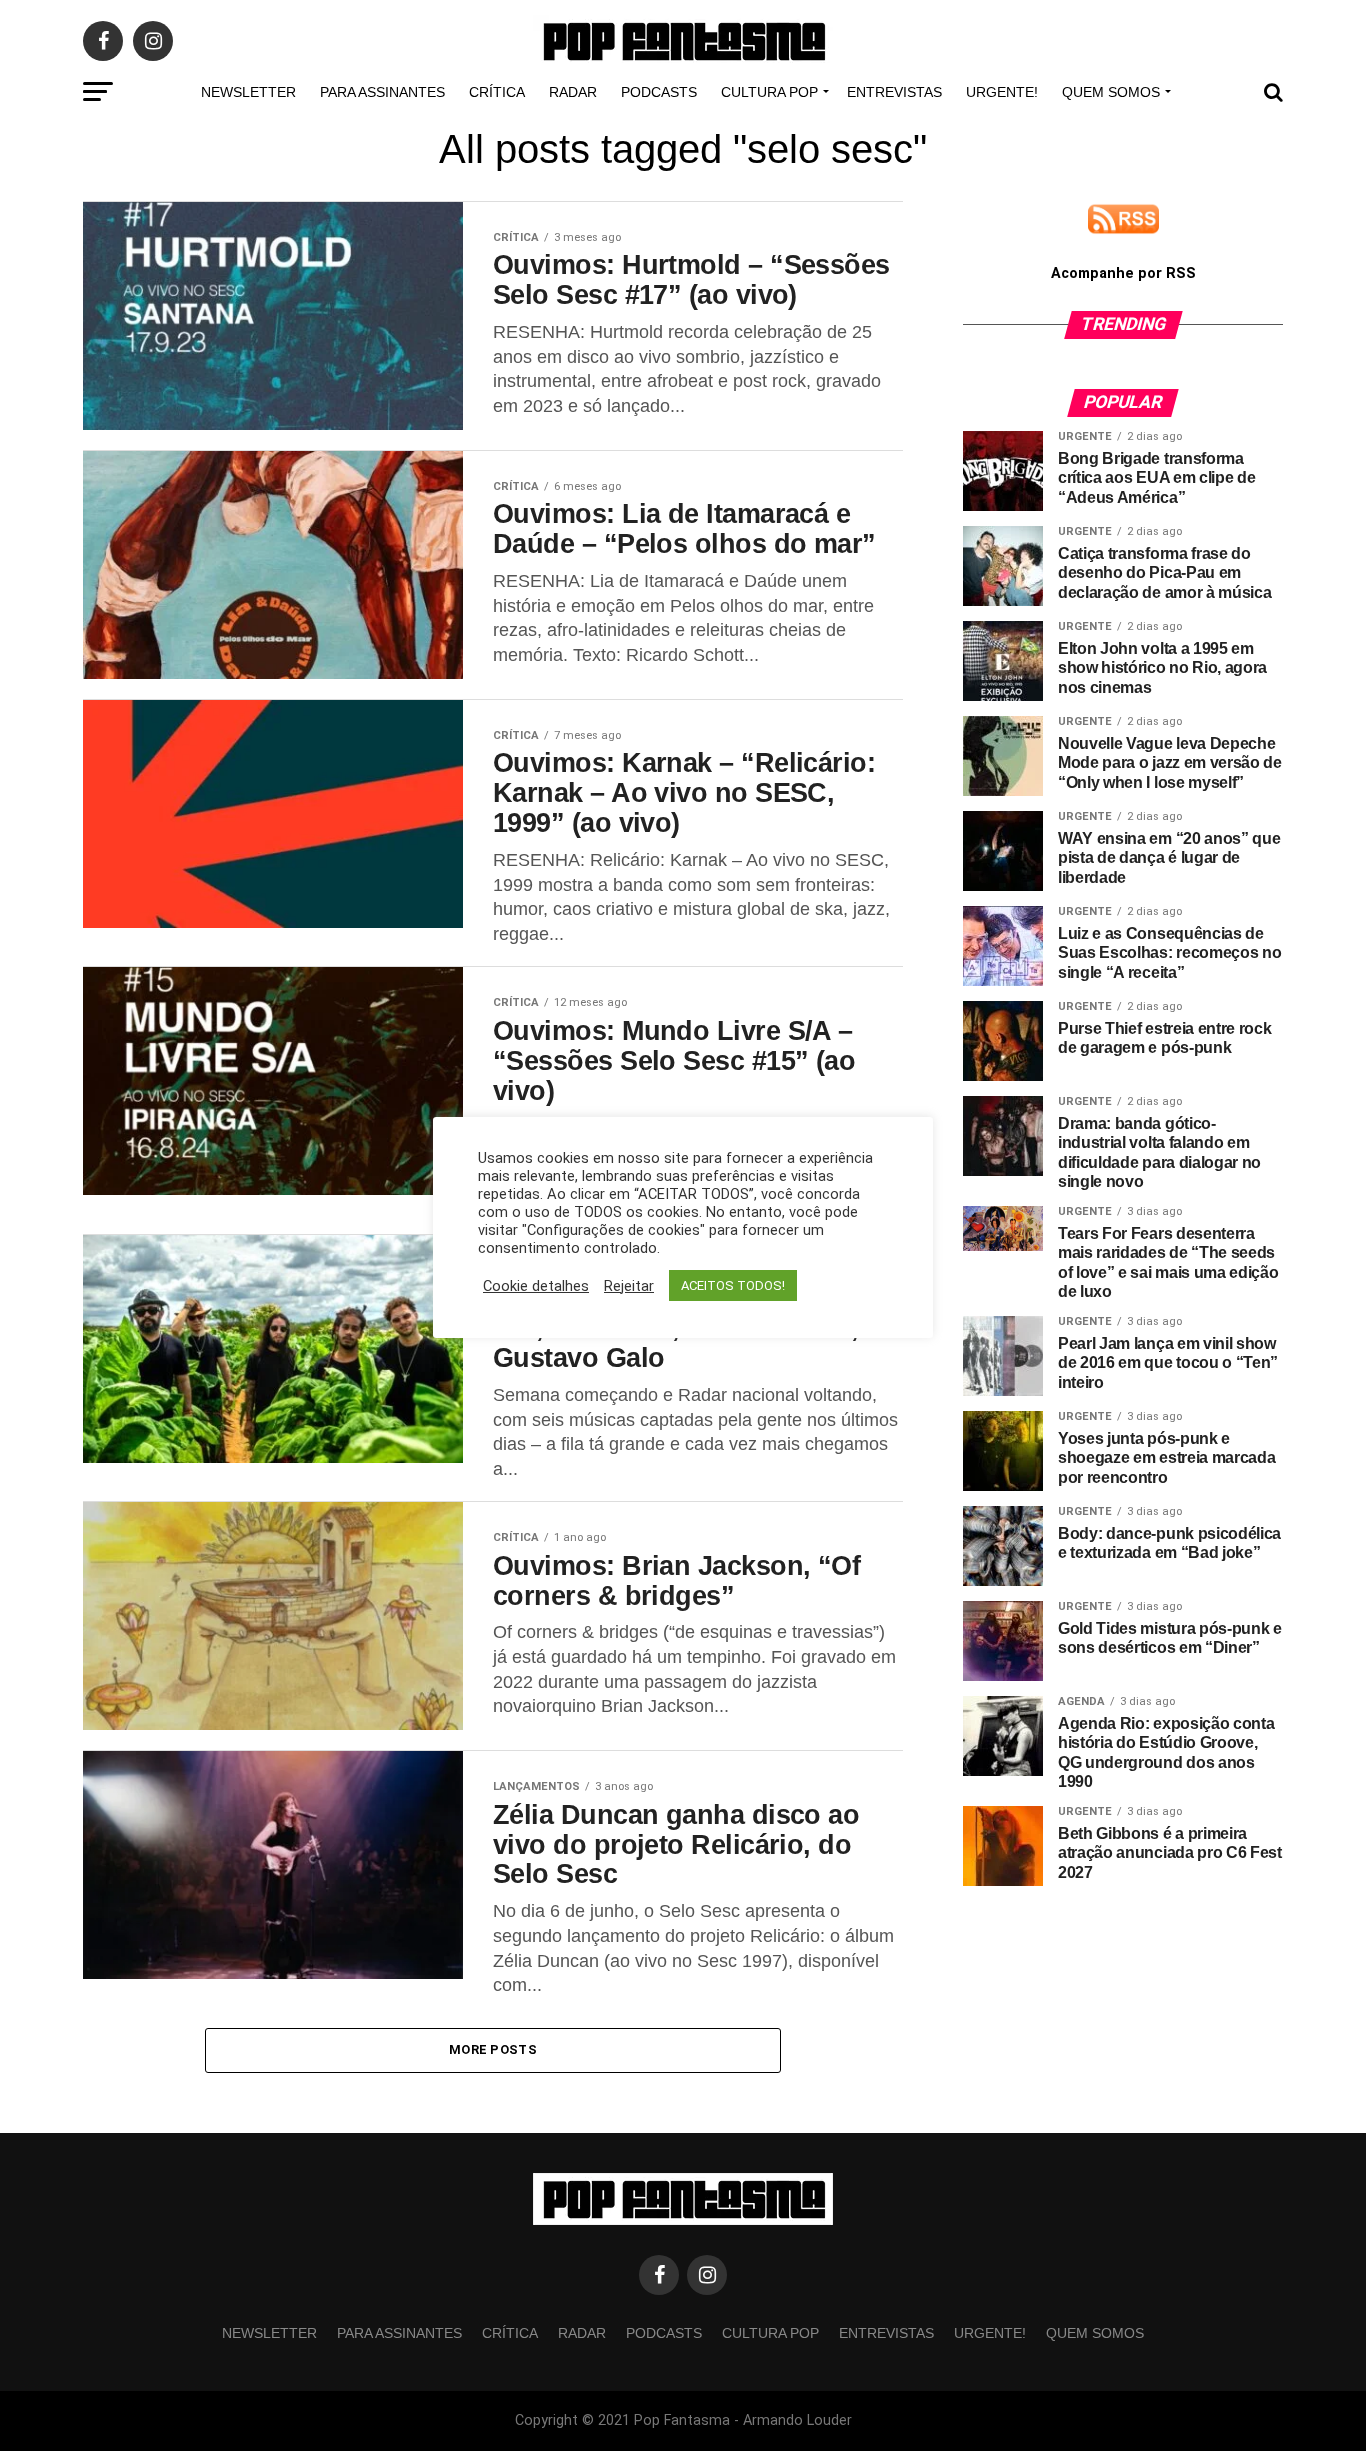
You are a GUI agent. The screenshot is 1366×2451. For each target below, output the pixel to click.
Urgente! (1002, 92)
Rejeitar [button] (629, 1286)
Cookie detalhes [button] (536, 1286)
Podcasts (659, 92)
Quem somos (1111, 92)
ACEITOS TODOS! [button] (733, 1285)
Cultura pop (769, 92)
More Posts (493, 2049)
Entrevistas (894, 92)
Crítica (497, 92)
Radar (573, 92)
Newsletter (248, 92)
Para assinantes (382, 92)
